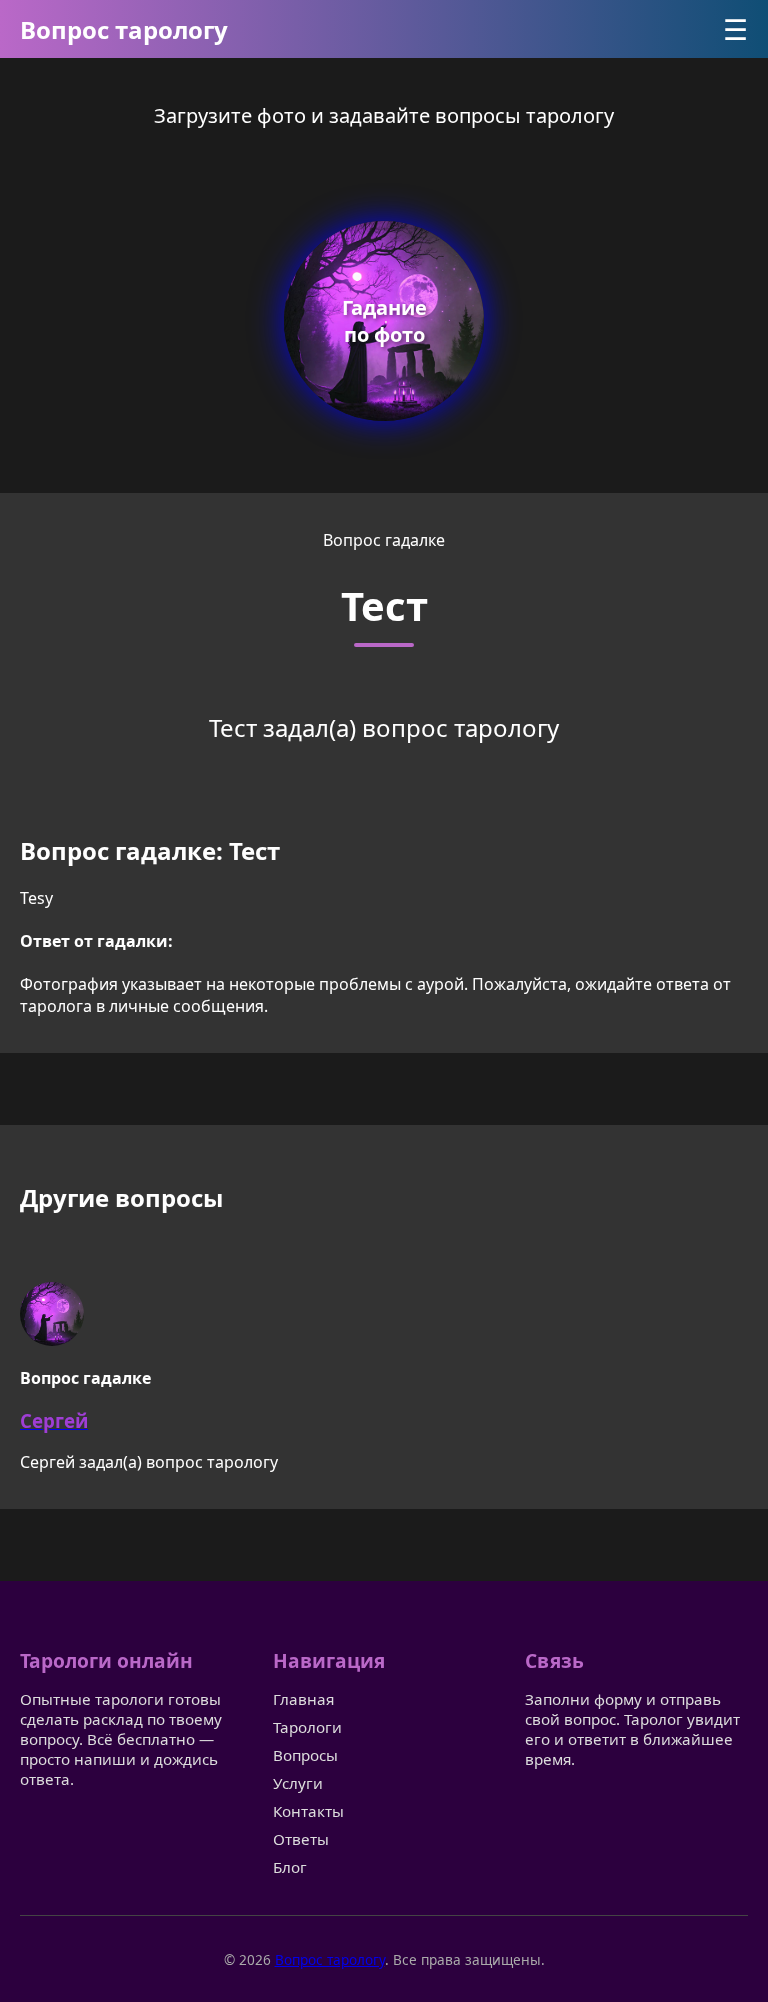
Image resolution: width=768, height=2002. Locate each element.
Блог (290, 1867)
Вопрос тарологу (124, 29)
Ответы (301, 1839)
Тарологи (307, 1727)
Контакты (308, 1811)
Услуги (298, 1783)
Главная (303, 1699)
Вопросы (305, 1755)
